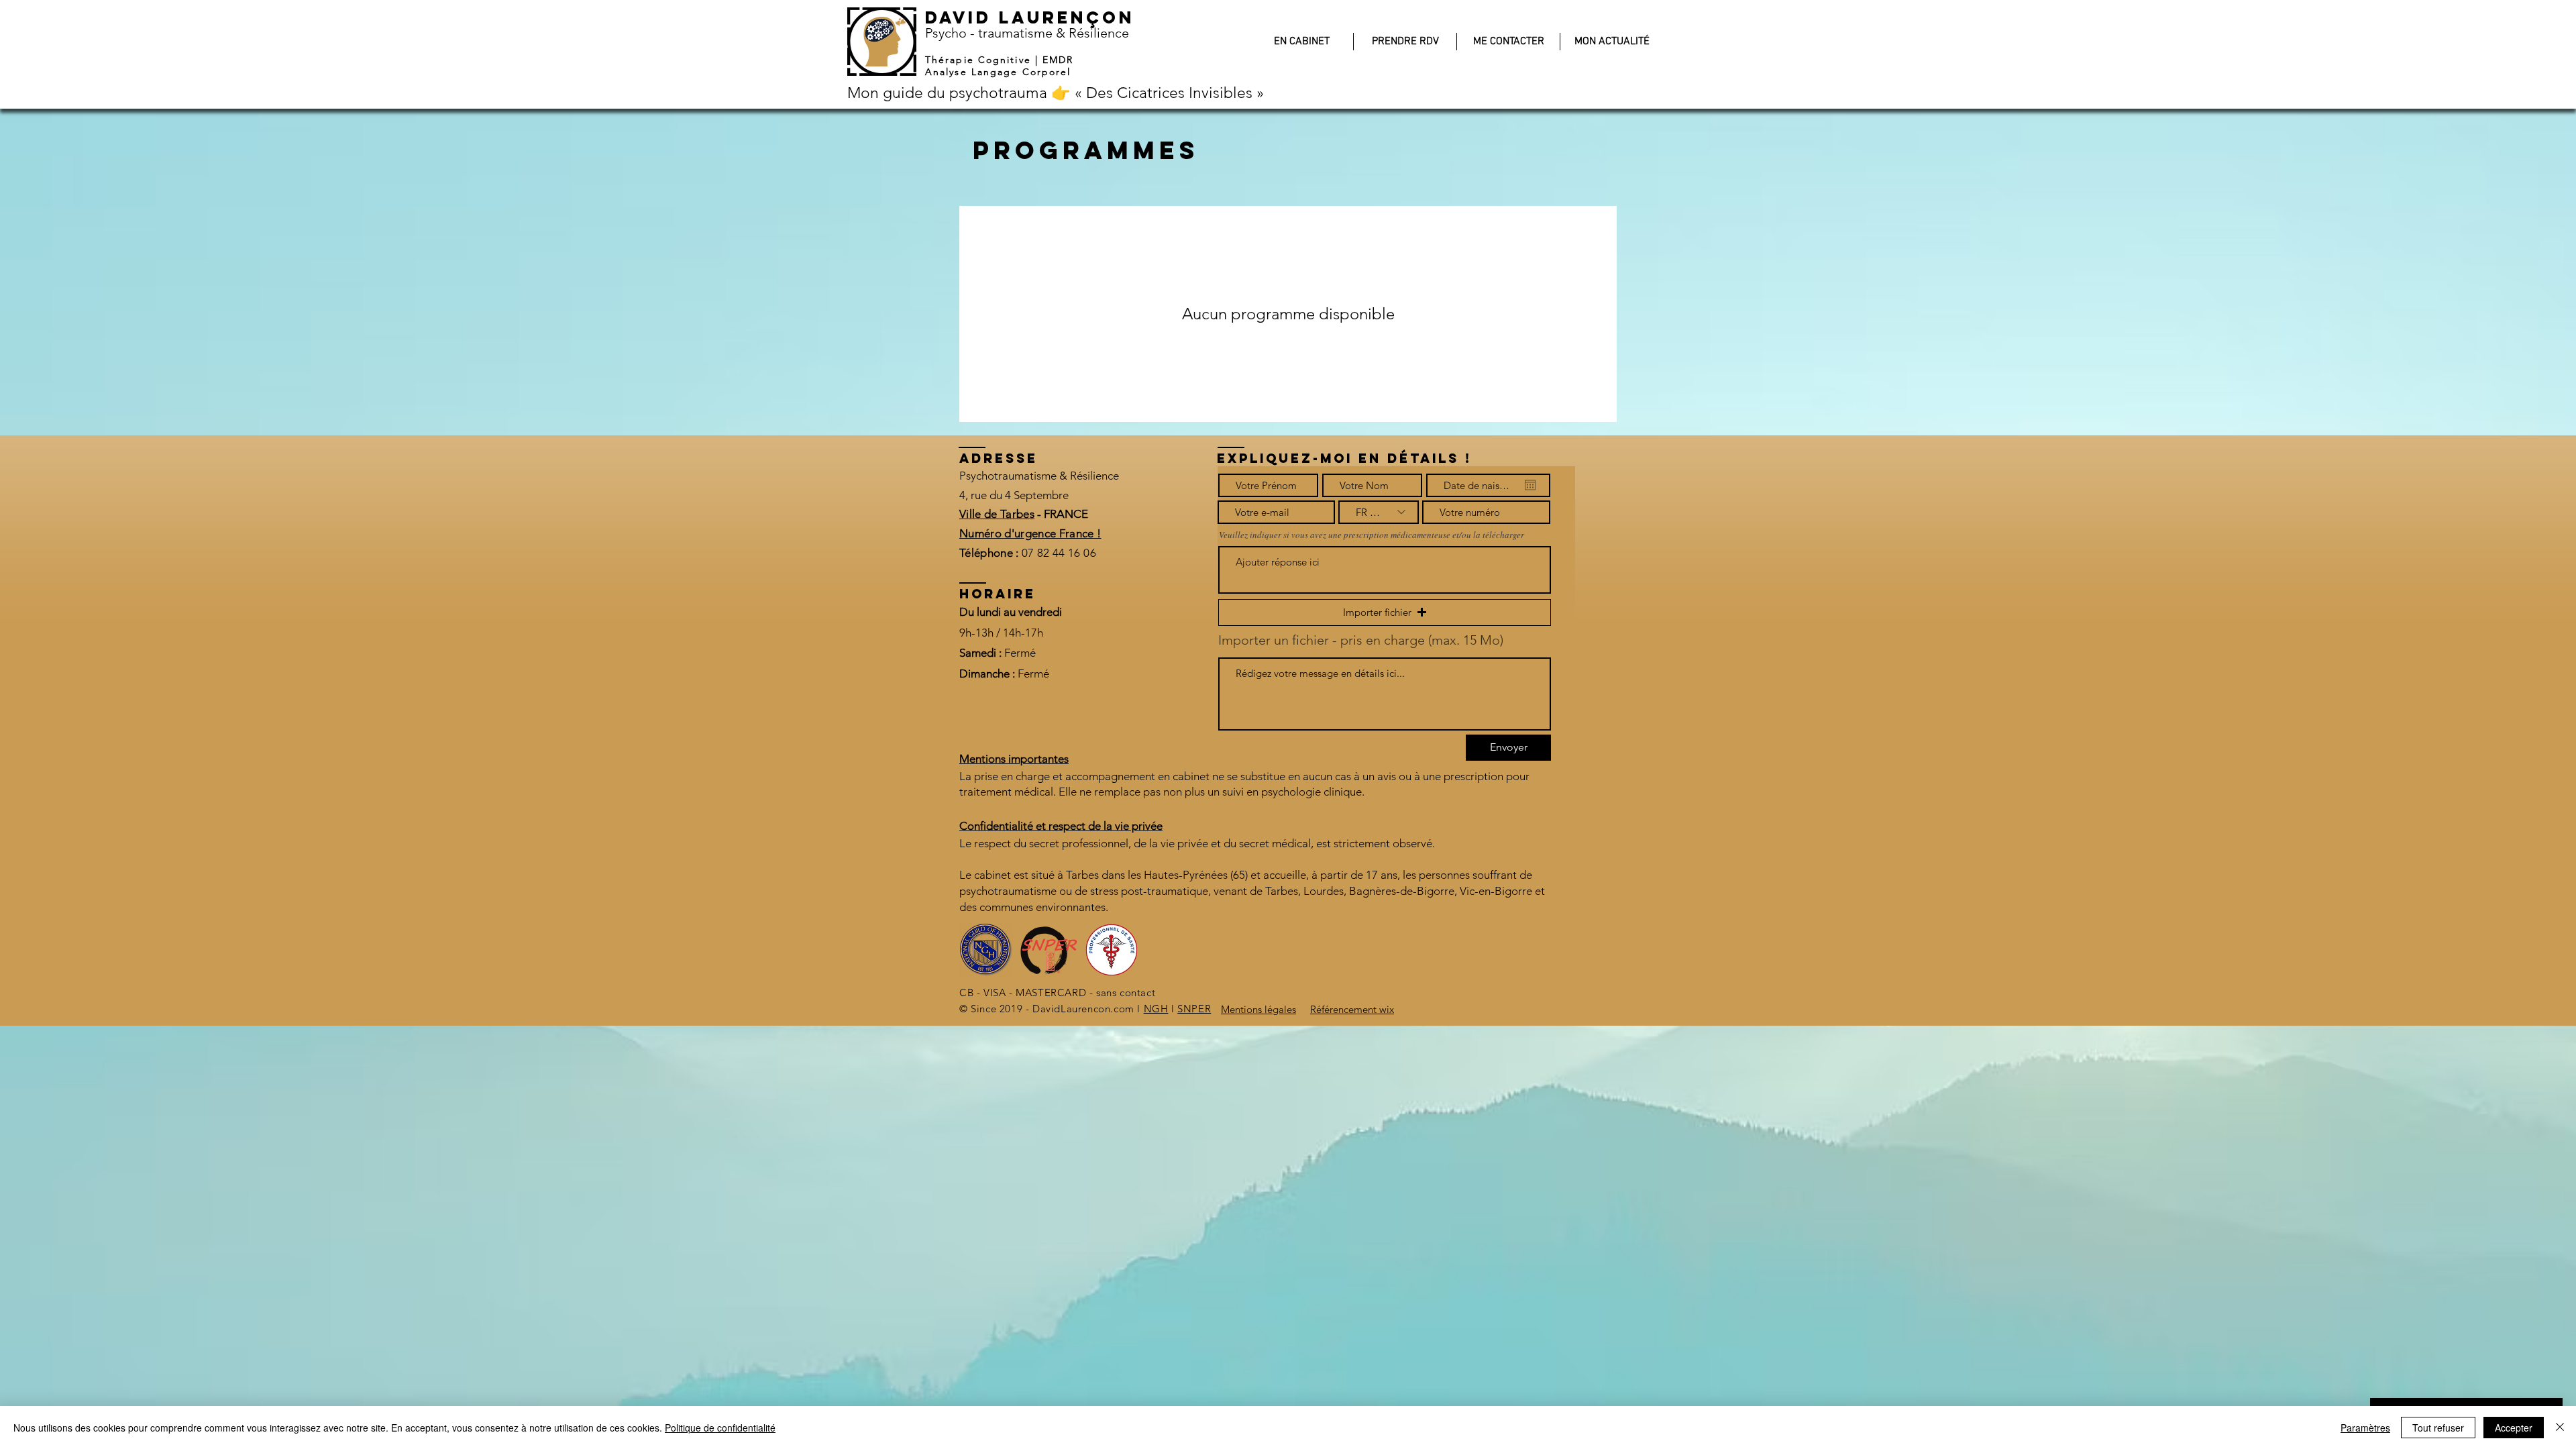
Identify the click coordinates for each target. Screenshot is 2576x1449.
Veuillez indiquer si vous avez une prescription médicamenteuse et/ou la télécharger (1372, 535)
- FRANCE (1061, 514)
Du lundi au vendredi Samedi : (1011, 632)
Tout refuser (2438, 1428)
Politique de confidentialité (720, 1428)
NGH (1156, 1009)
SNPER (1194, 1009)
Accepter (2514, 1428)
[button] (1385, 612)
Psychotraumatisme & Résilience (1039, 476)
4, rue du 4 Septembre (1014, 495)
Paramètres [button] (2365, 1428)
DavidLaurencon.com (1083, 1009)
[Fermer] (2560, 1428)
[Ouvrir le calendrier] (1530, 485)
